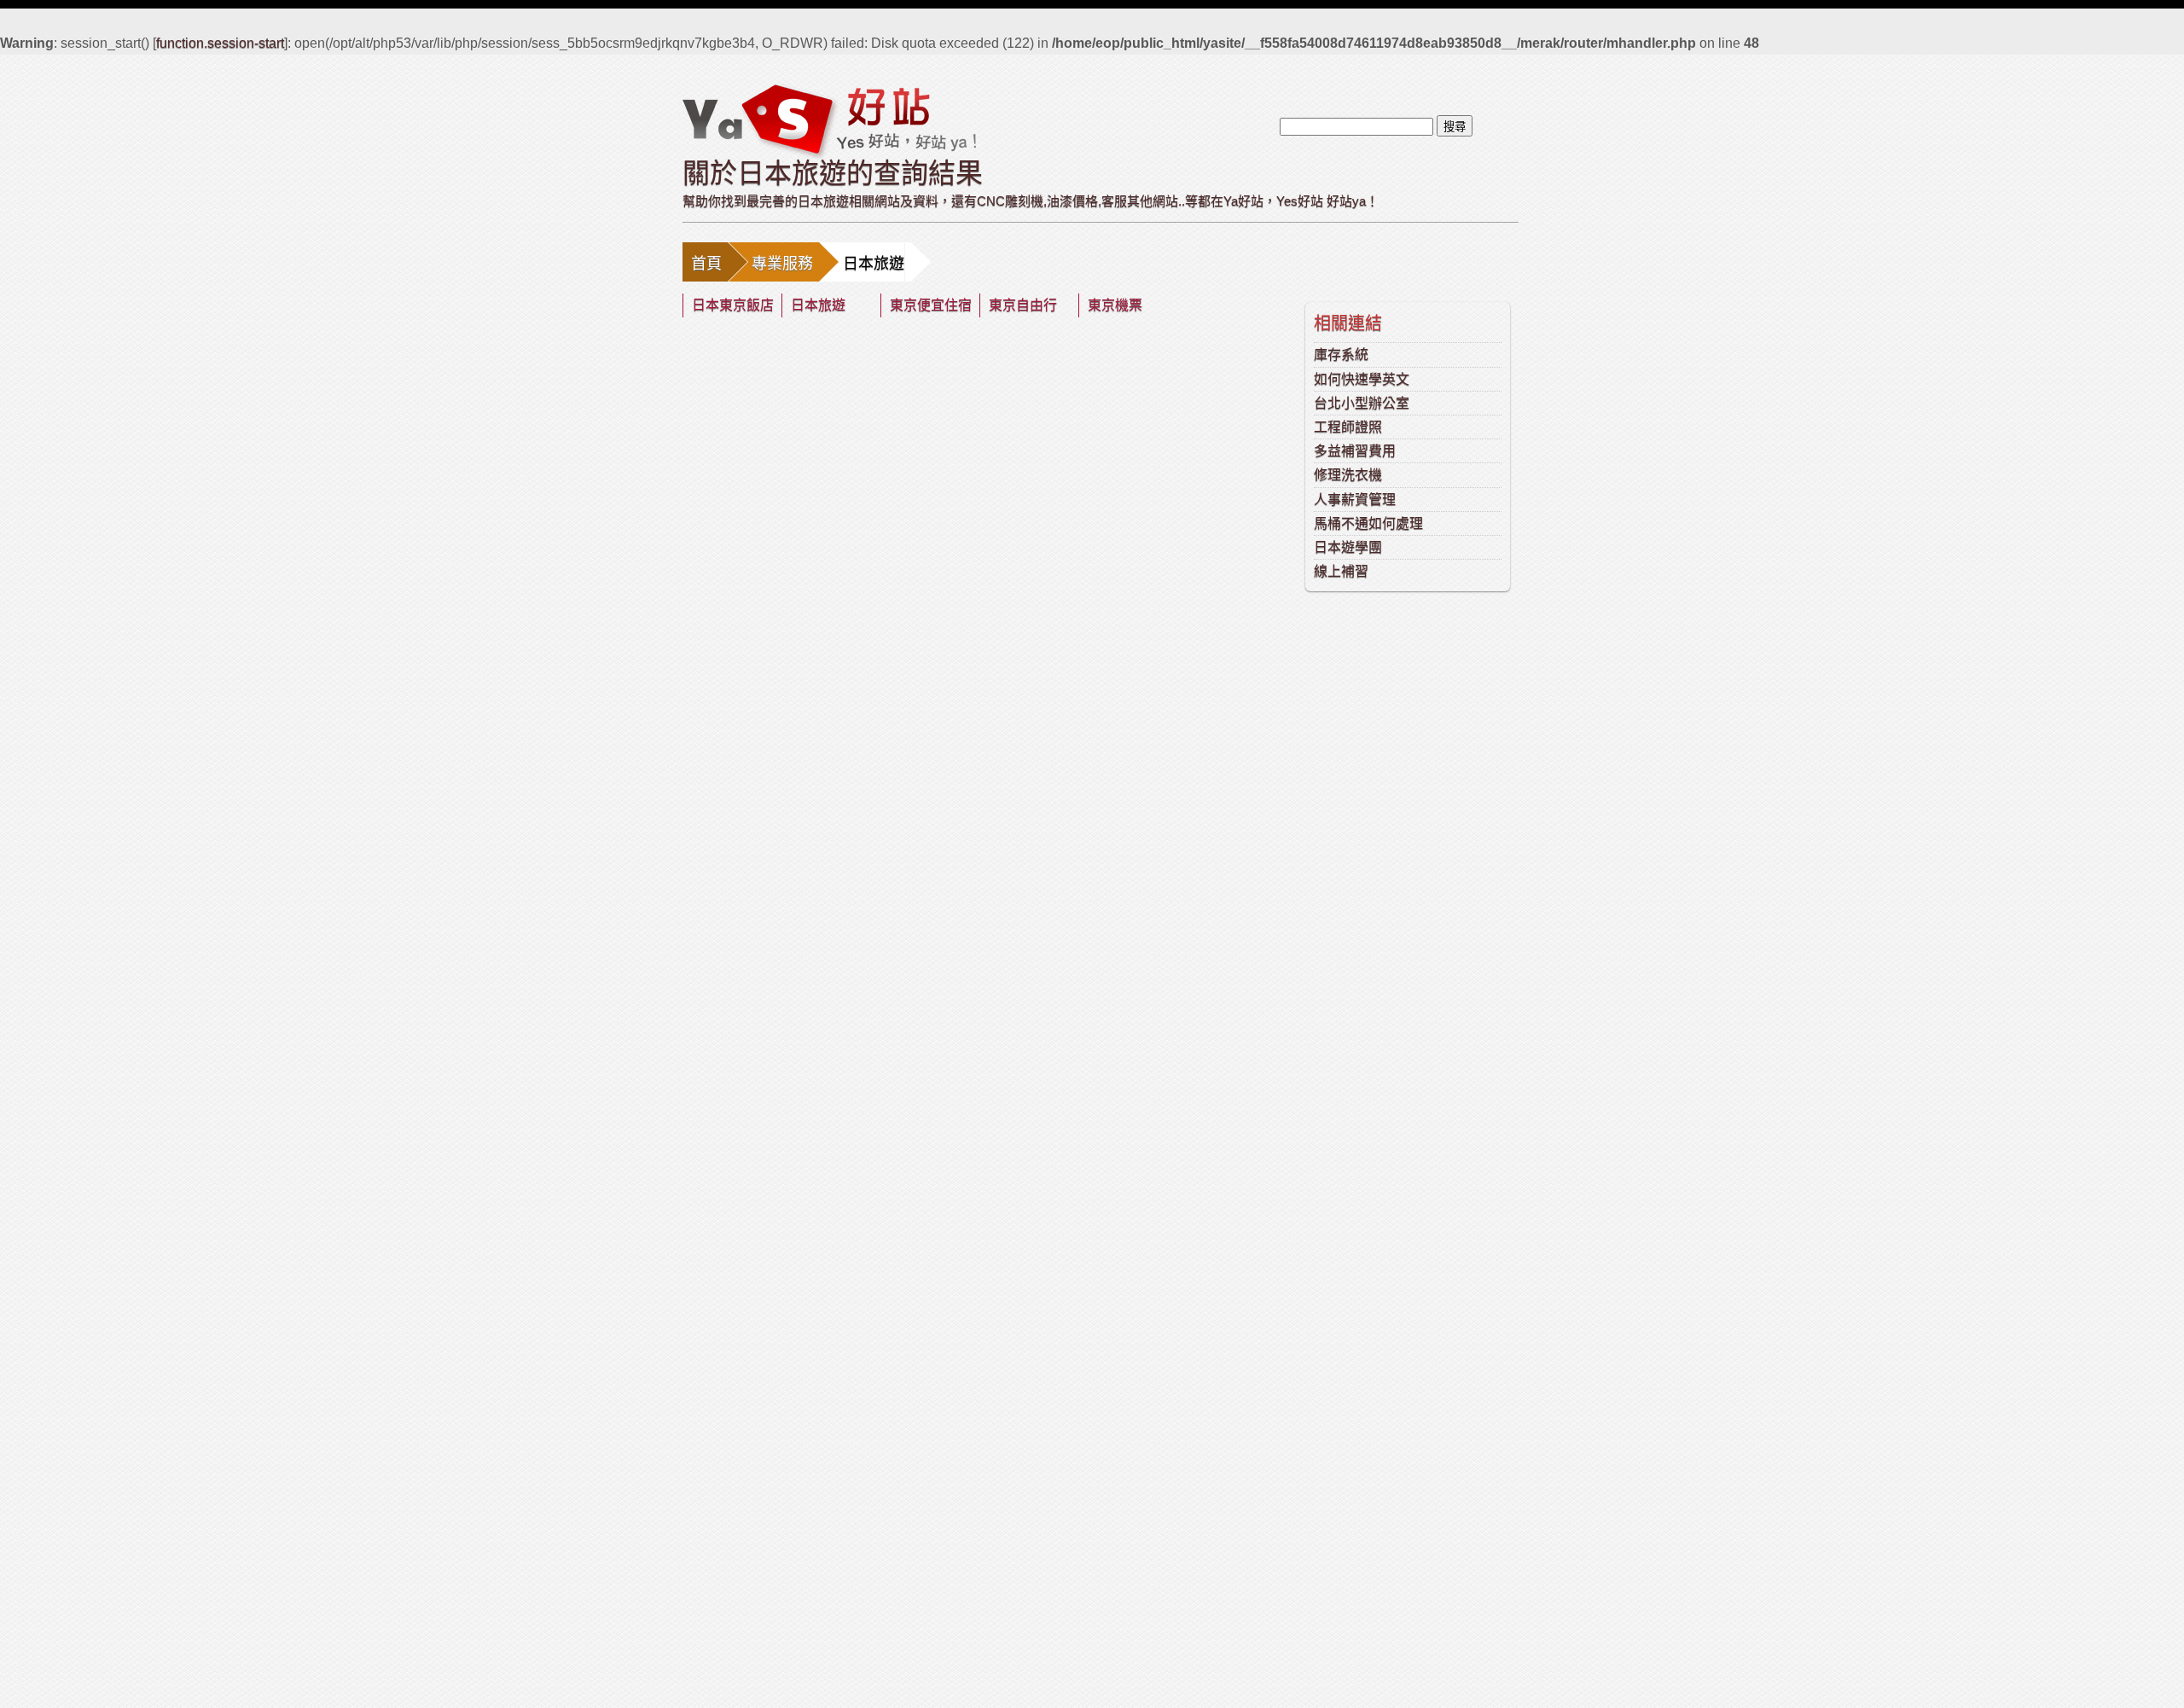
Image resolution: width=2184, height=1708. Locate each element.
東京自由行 (1023, 305)
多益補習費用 (1355, 451)
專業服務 (782, 264)
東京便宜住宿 (931, 305)
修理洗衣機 (1348, 475)
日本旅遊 (818, 305)
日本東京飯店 (733, 305)
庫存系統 (1341, 354)
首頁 (706, 264)
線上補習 (1341, 571)
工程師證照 (1348, 427)
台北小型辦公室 (1362, 403)
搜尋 (1455, 127)
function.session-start (220, 43)
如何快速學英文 (1362, 379)
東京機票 (1115, 305)
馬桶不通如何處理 (1368, 523)
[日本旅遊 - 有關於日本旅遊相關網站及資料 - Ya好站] (829, 120)
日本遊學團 (1348, 547)
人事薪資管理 (1355, 500)
